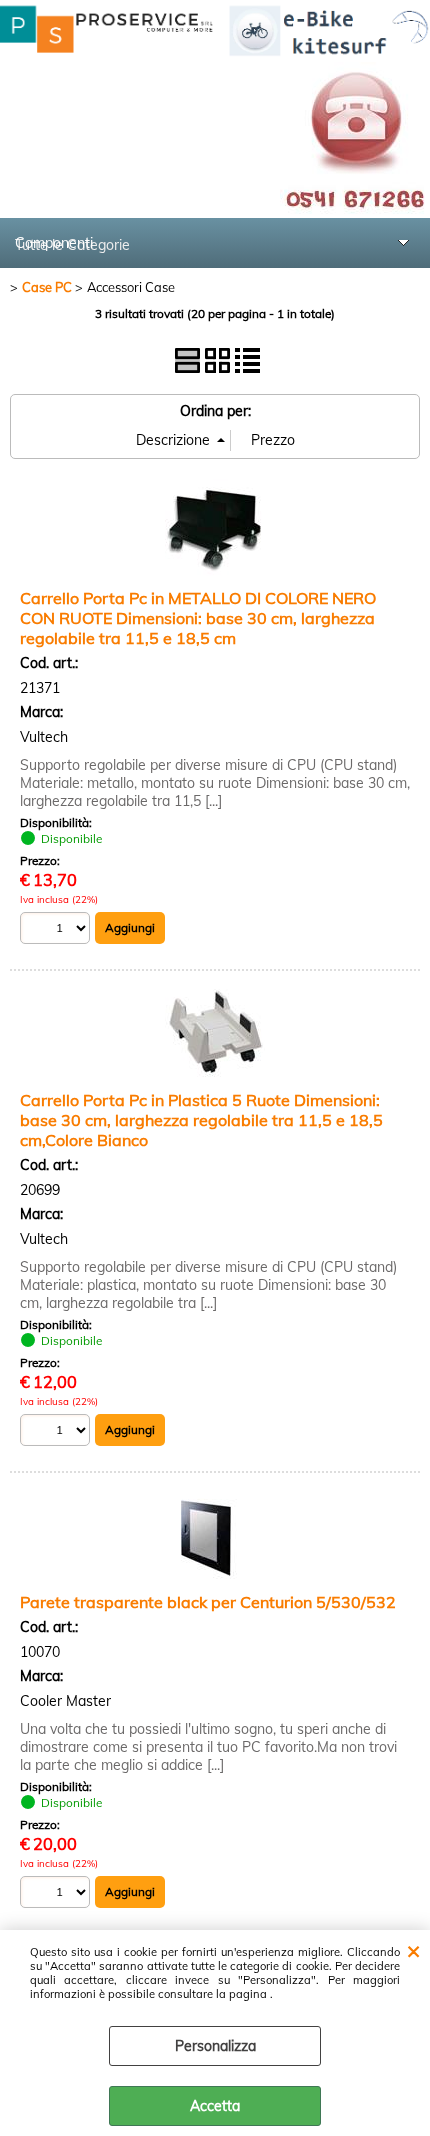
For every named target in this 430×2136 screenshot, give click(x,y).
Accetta (215, 2106)
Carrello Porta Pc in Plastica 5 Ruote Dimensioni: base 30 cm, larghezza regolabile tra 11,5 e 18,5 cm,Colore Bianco (201, 1120)
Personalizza (215, 2046)
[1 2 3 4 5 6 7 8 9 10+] (57, 930)
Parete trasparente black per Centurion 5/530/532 (208, 1602)
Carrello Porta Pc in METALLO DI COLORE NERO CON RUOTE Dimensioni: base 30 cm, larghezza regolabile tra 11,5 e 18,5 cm (198, 618)
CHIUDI (413, 1950)
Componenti (54, 243)
